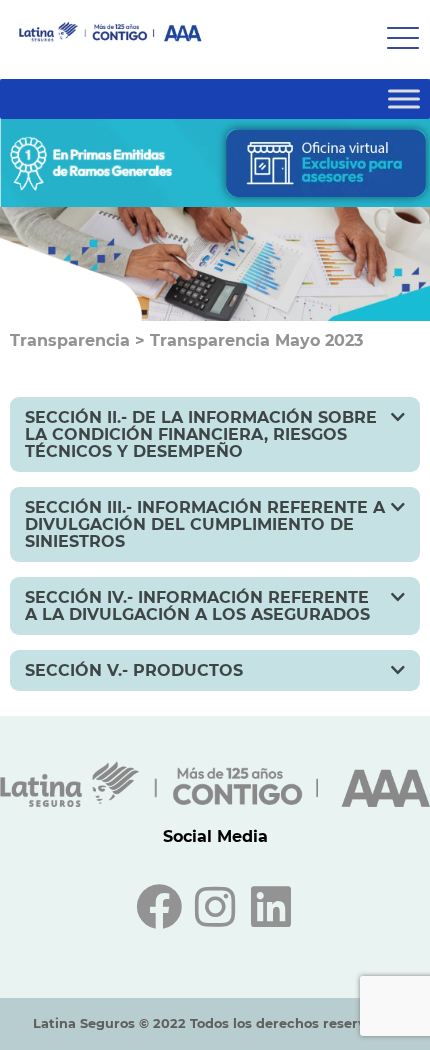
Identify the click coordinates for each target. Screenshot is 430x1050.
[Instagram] (215, 907)
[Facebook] (159, 907)
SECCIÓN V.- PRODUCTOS (134, 670)
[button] (215, 434)
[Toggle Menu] (404, 98)
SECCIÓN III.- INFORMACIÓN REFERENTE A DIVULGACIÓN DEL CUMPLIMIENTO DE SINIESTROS (205, 524)
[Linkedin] (271, 907)
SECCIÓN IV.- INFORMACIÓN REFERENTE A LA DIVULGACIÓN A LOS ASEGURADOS (197, 606)
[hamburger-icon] (397, 39)
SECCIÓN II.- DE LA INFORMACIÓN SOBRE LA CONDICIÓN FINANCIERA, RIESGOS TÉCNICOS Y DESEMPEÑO (201, 434)
